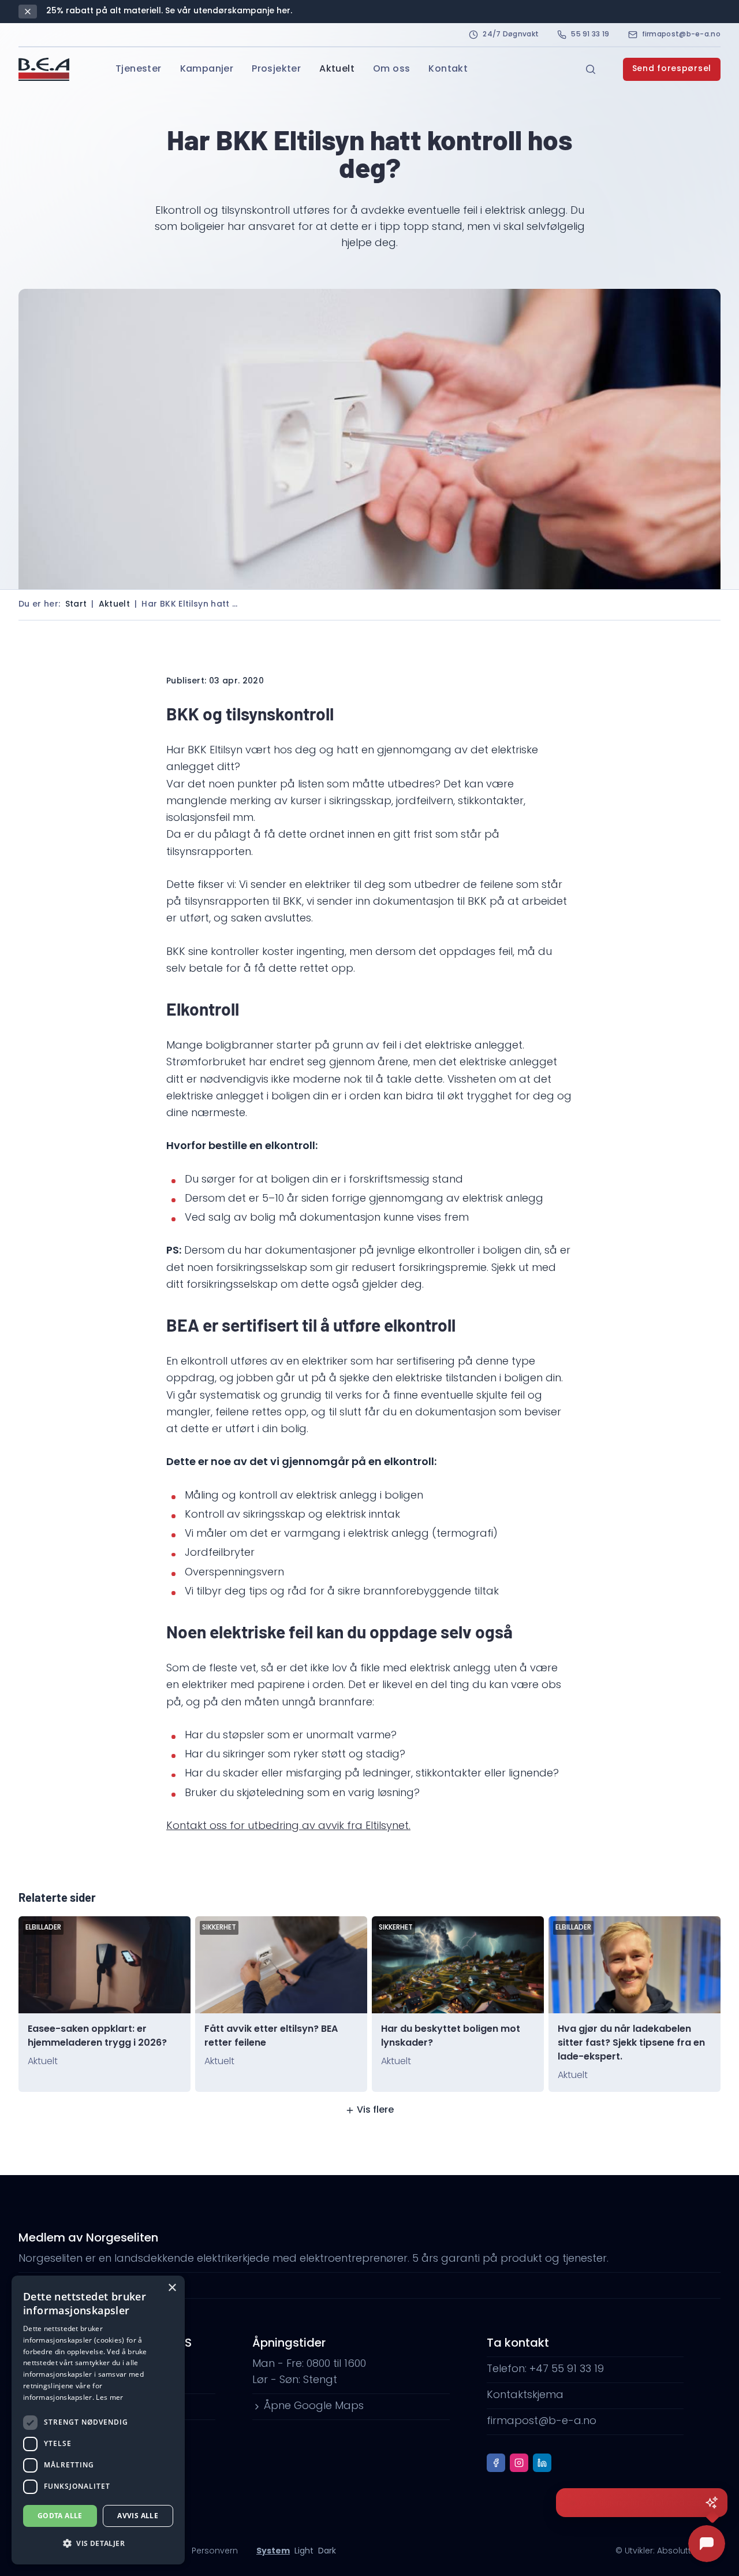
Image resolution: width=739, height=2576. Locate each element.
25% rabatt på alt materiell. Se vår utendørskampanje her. (169, 11)
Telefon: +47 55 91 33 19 (545, 2370)
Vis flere (375, 2110)
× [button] (172, 2288)
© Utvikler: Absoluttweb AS (668, 2551)
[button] (98, 2544)
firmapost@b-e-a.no (681, 35)
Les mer (109, 2397)
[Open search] (591, 69)
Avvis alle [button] (138, 2516)
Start (76, 605)
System (273, 2551)
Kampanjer (207, 69)
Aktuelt (337, 69)
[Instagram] (519, 2463)
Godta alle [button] (60, 2516)
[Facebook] (496, 2463)
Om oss (391, 69)
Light (304, 2551)
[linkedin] (542, 2463)
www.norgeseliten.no (83, 2285)
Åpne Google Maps (314, 2407)
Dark (327, 2551)
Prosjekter (276, 69)
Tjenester (139, 69)
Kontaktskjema (525, 2396)
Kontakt (448, 69)
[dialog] (98, 2420)
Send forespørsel (672, 69)
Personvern (215, 2551)
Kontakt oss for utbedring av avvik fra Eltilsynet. (288, 1827)
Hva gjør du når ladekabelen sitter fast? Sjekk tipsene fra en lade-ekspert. (631, 2043)
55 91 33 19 (590, 35)
